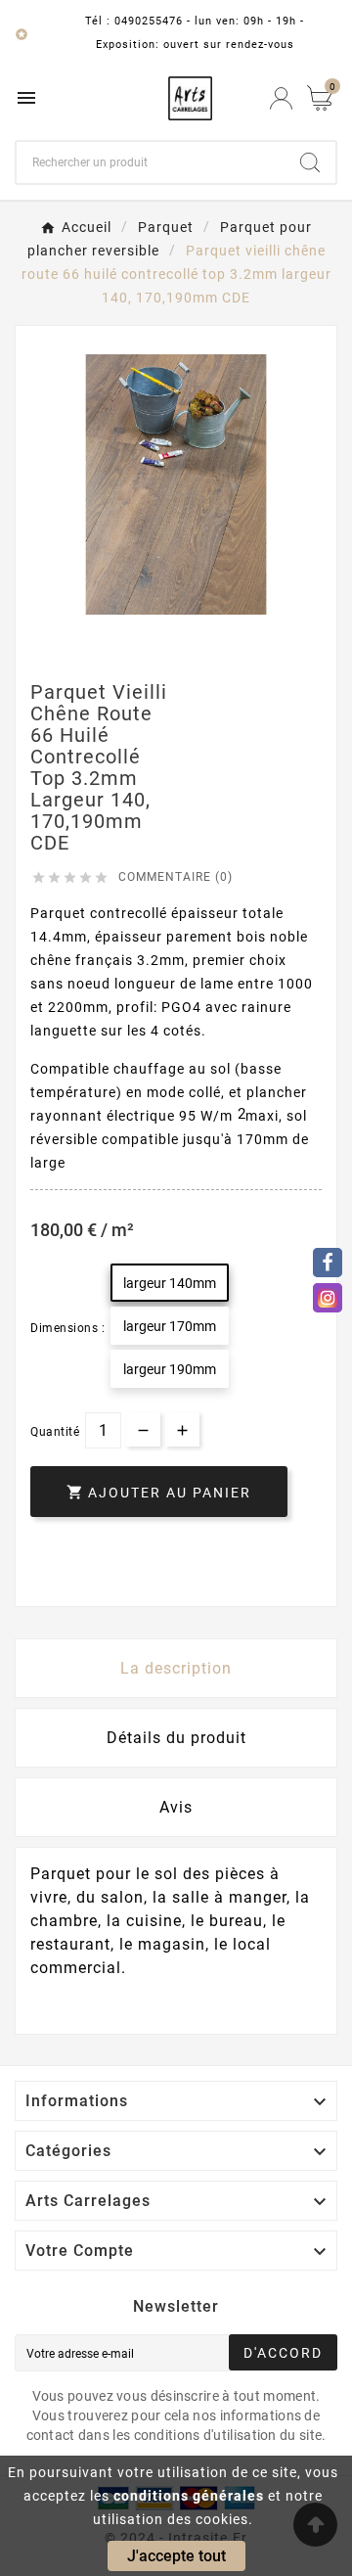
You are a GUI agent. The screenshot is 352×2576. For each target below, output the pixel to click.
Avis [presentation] (176, 1807)
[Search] (310, 162)
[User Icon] (281, 98)
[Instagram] (328, 1298)
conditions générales (189, 2496)
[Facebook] (328, 1263)
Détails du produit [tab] (176, 1738)
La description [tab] (176, 1668)
